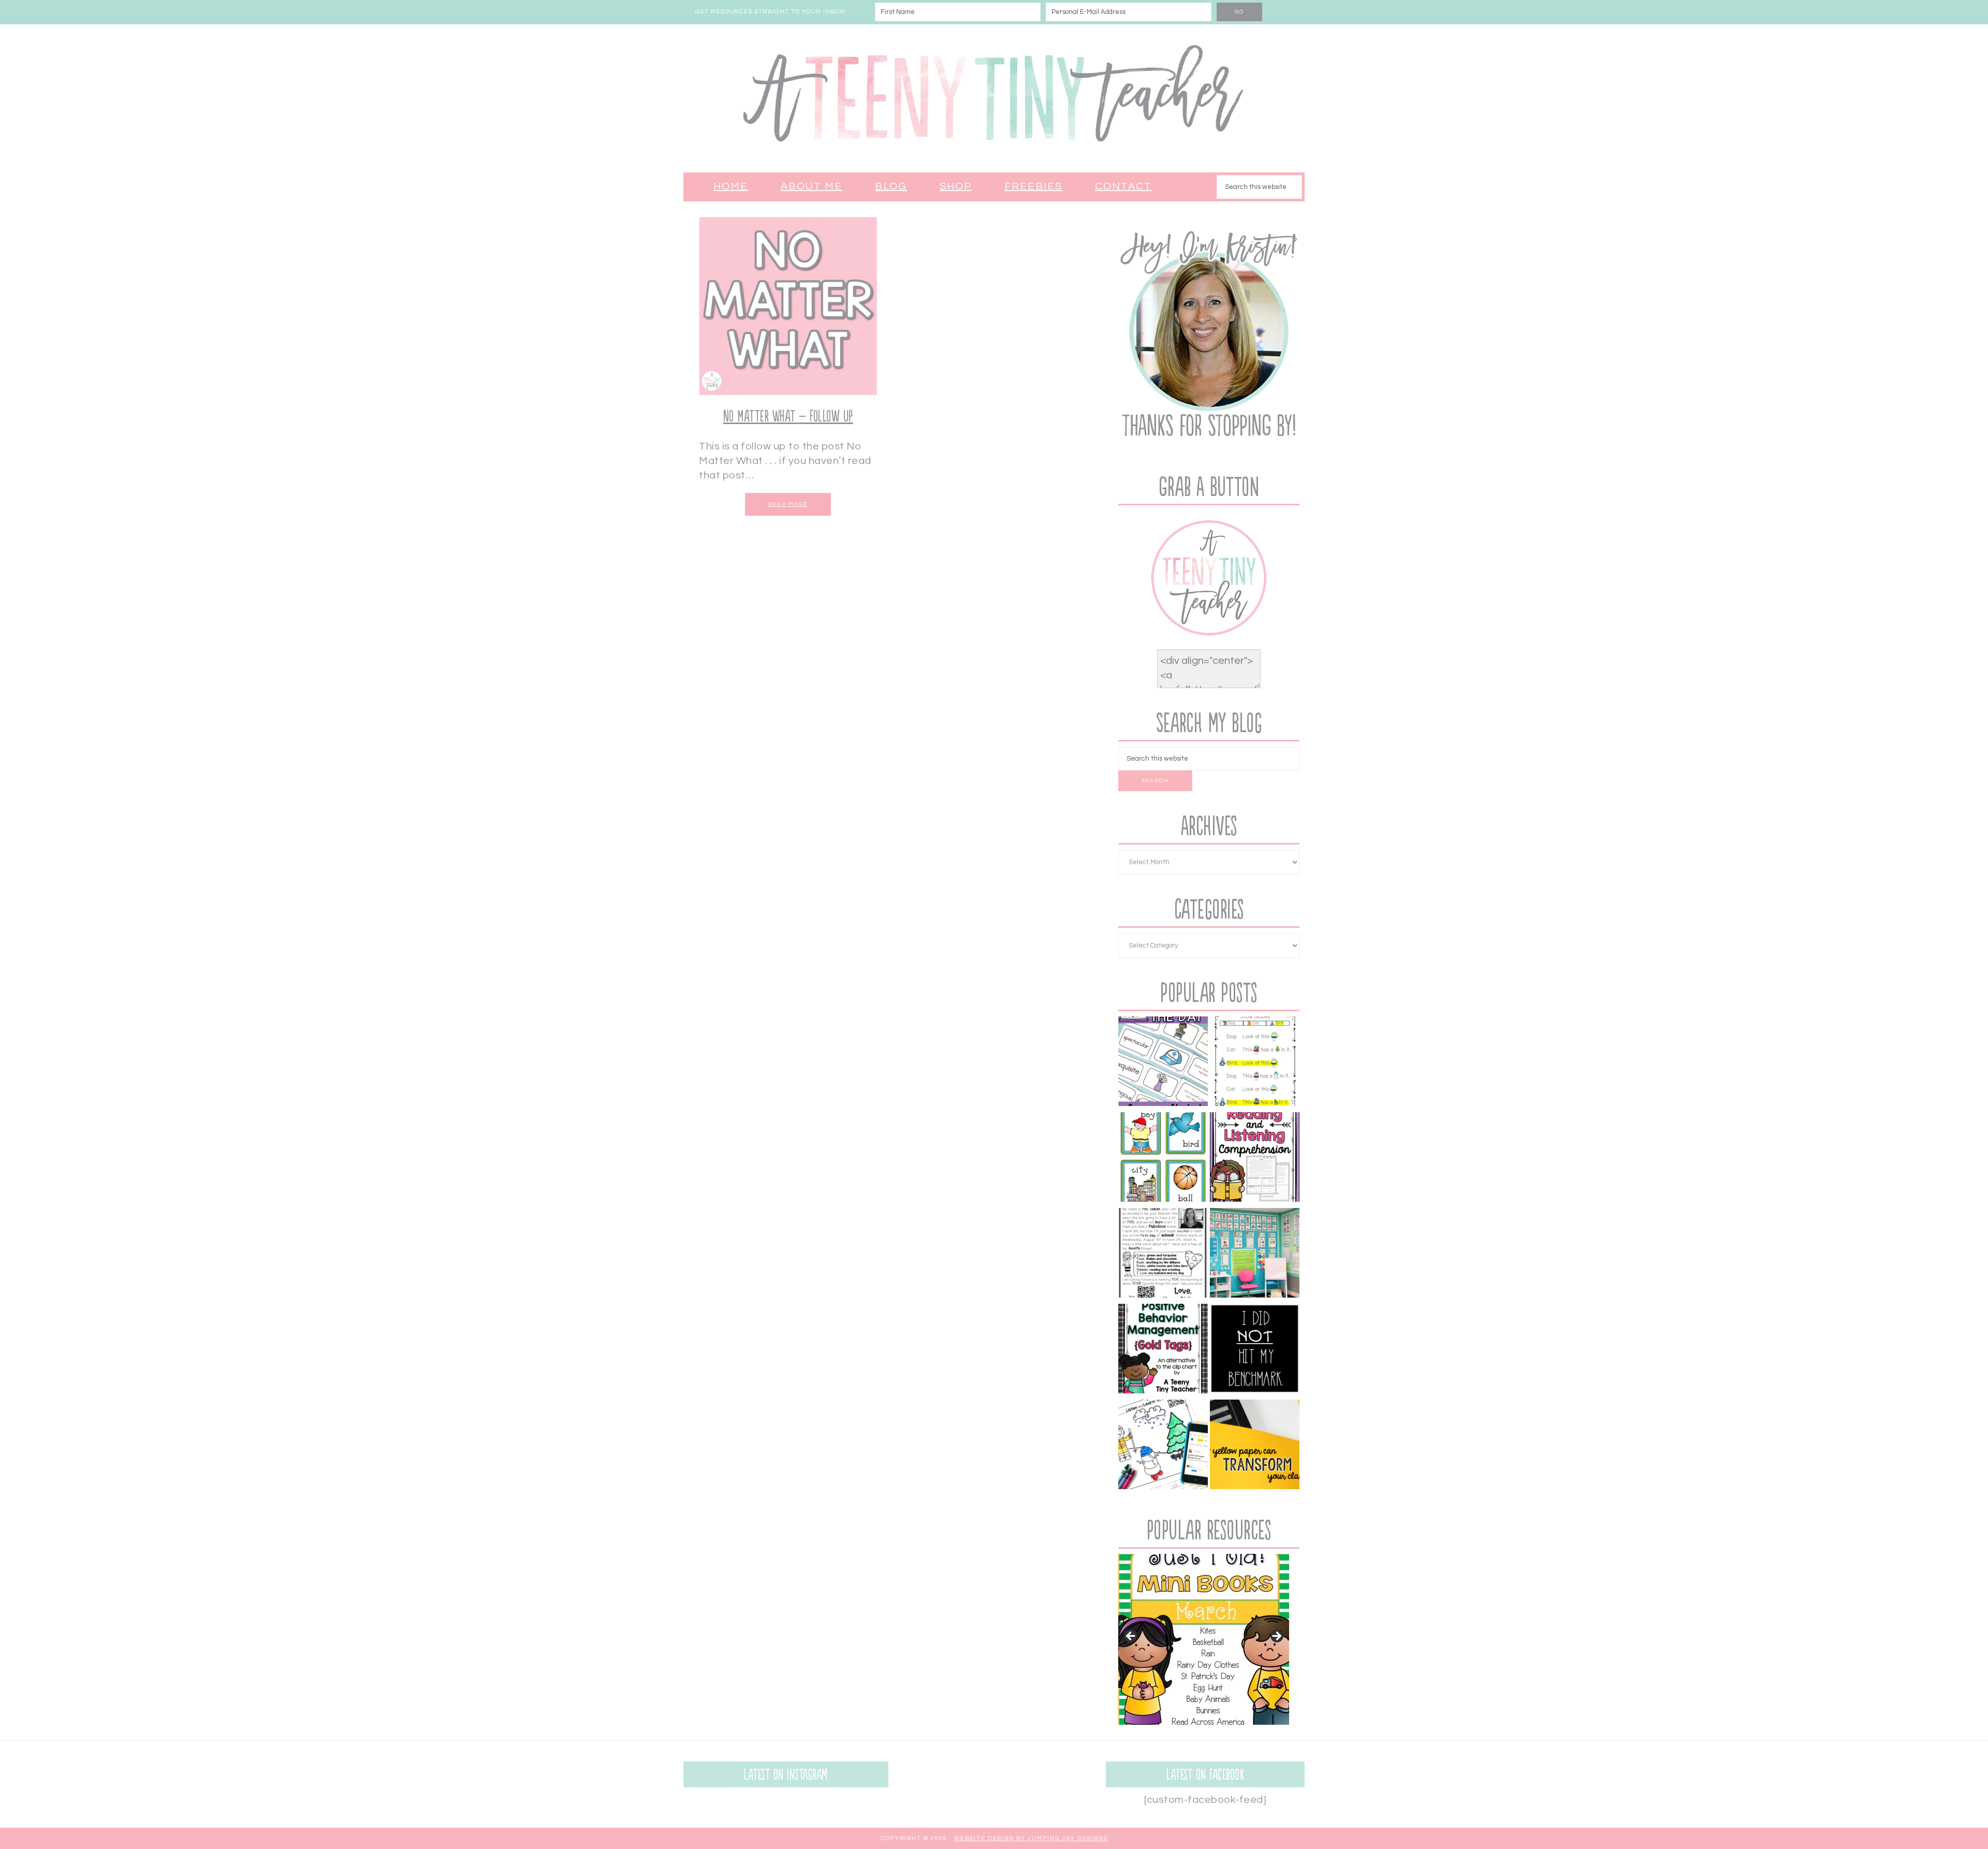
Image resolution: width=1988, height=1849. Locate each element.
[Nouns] (1163, 1159)
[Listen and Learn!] (1163, 1446)
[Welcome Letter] (1163, 1255)
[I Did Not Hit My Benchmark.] (1255, 1351)
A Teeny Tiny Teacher (994, 98)
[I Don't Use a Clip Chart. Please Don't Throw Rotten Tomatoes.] (1163, 1351)
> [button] (1276, 1637)
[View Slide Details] (1204, 1639)
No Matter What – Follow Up (788, 417)
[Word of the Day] (1163, 1063)
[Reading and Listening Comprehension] (1255, 1159)
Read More (788, 504)
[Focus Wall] (1255, 1255)
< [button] (1131, 1637)
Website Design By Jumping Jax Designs (1031, 1838)
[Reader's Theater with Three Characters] (1255, 1063)
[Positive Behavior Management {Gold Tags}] (1255, 1446)
